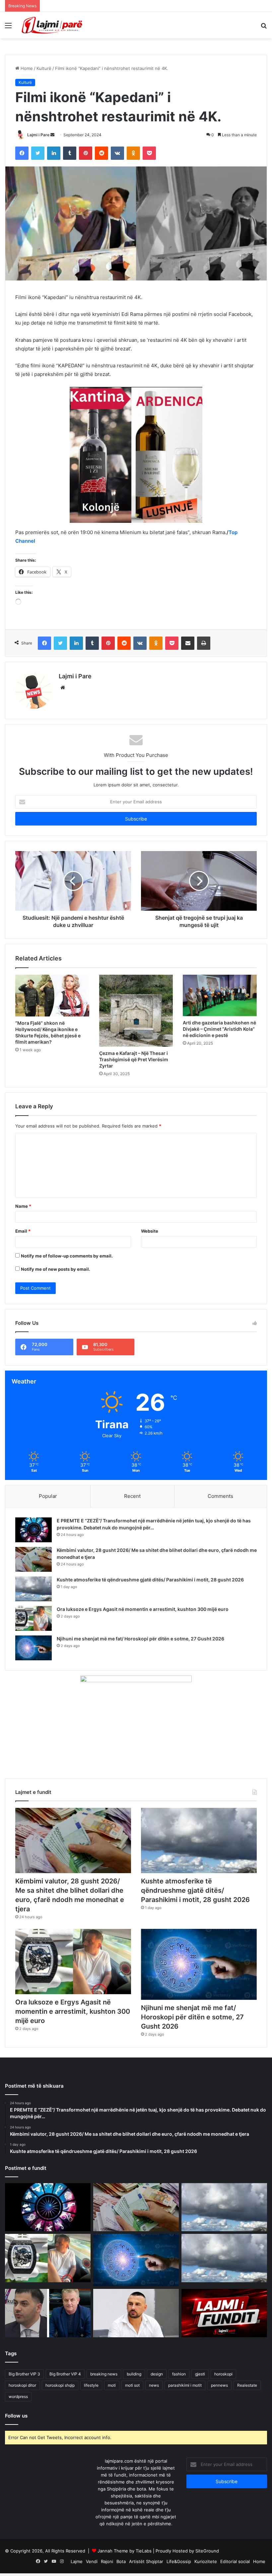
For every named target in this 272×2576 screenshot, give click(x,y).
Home (26, 68)
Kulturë (44, 68)
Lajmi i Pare (38, 135)
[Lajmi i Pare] (53, 25)
